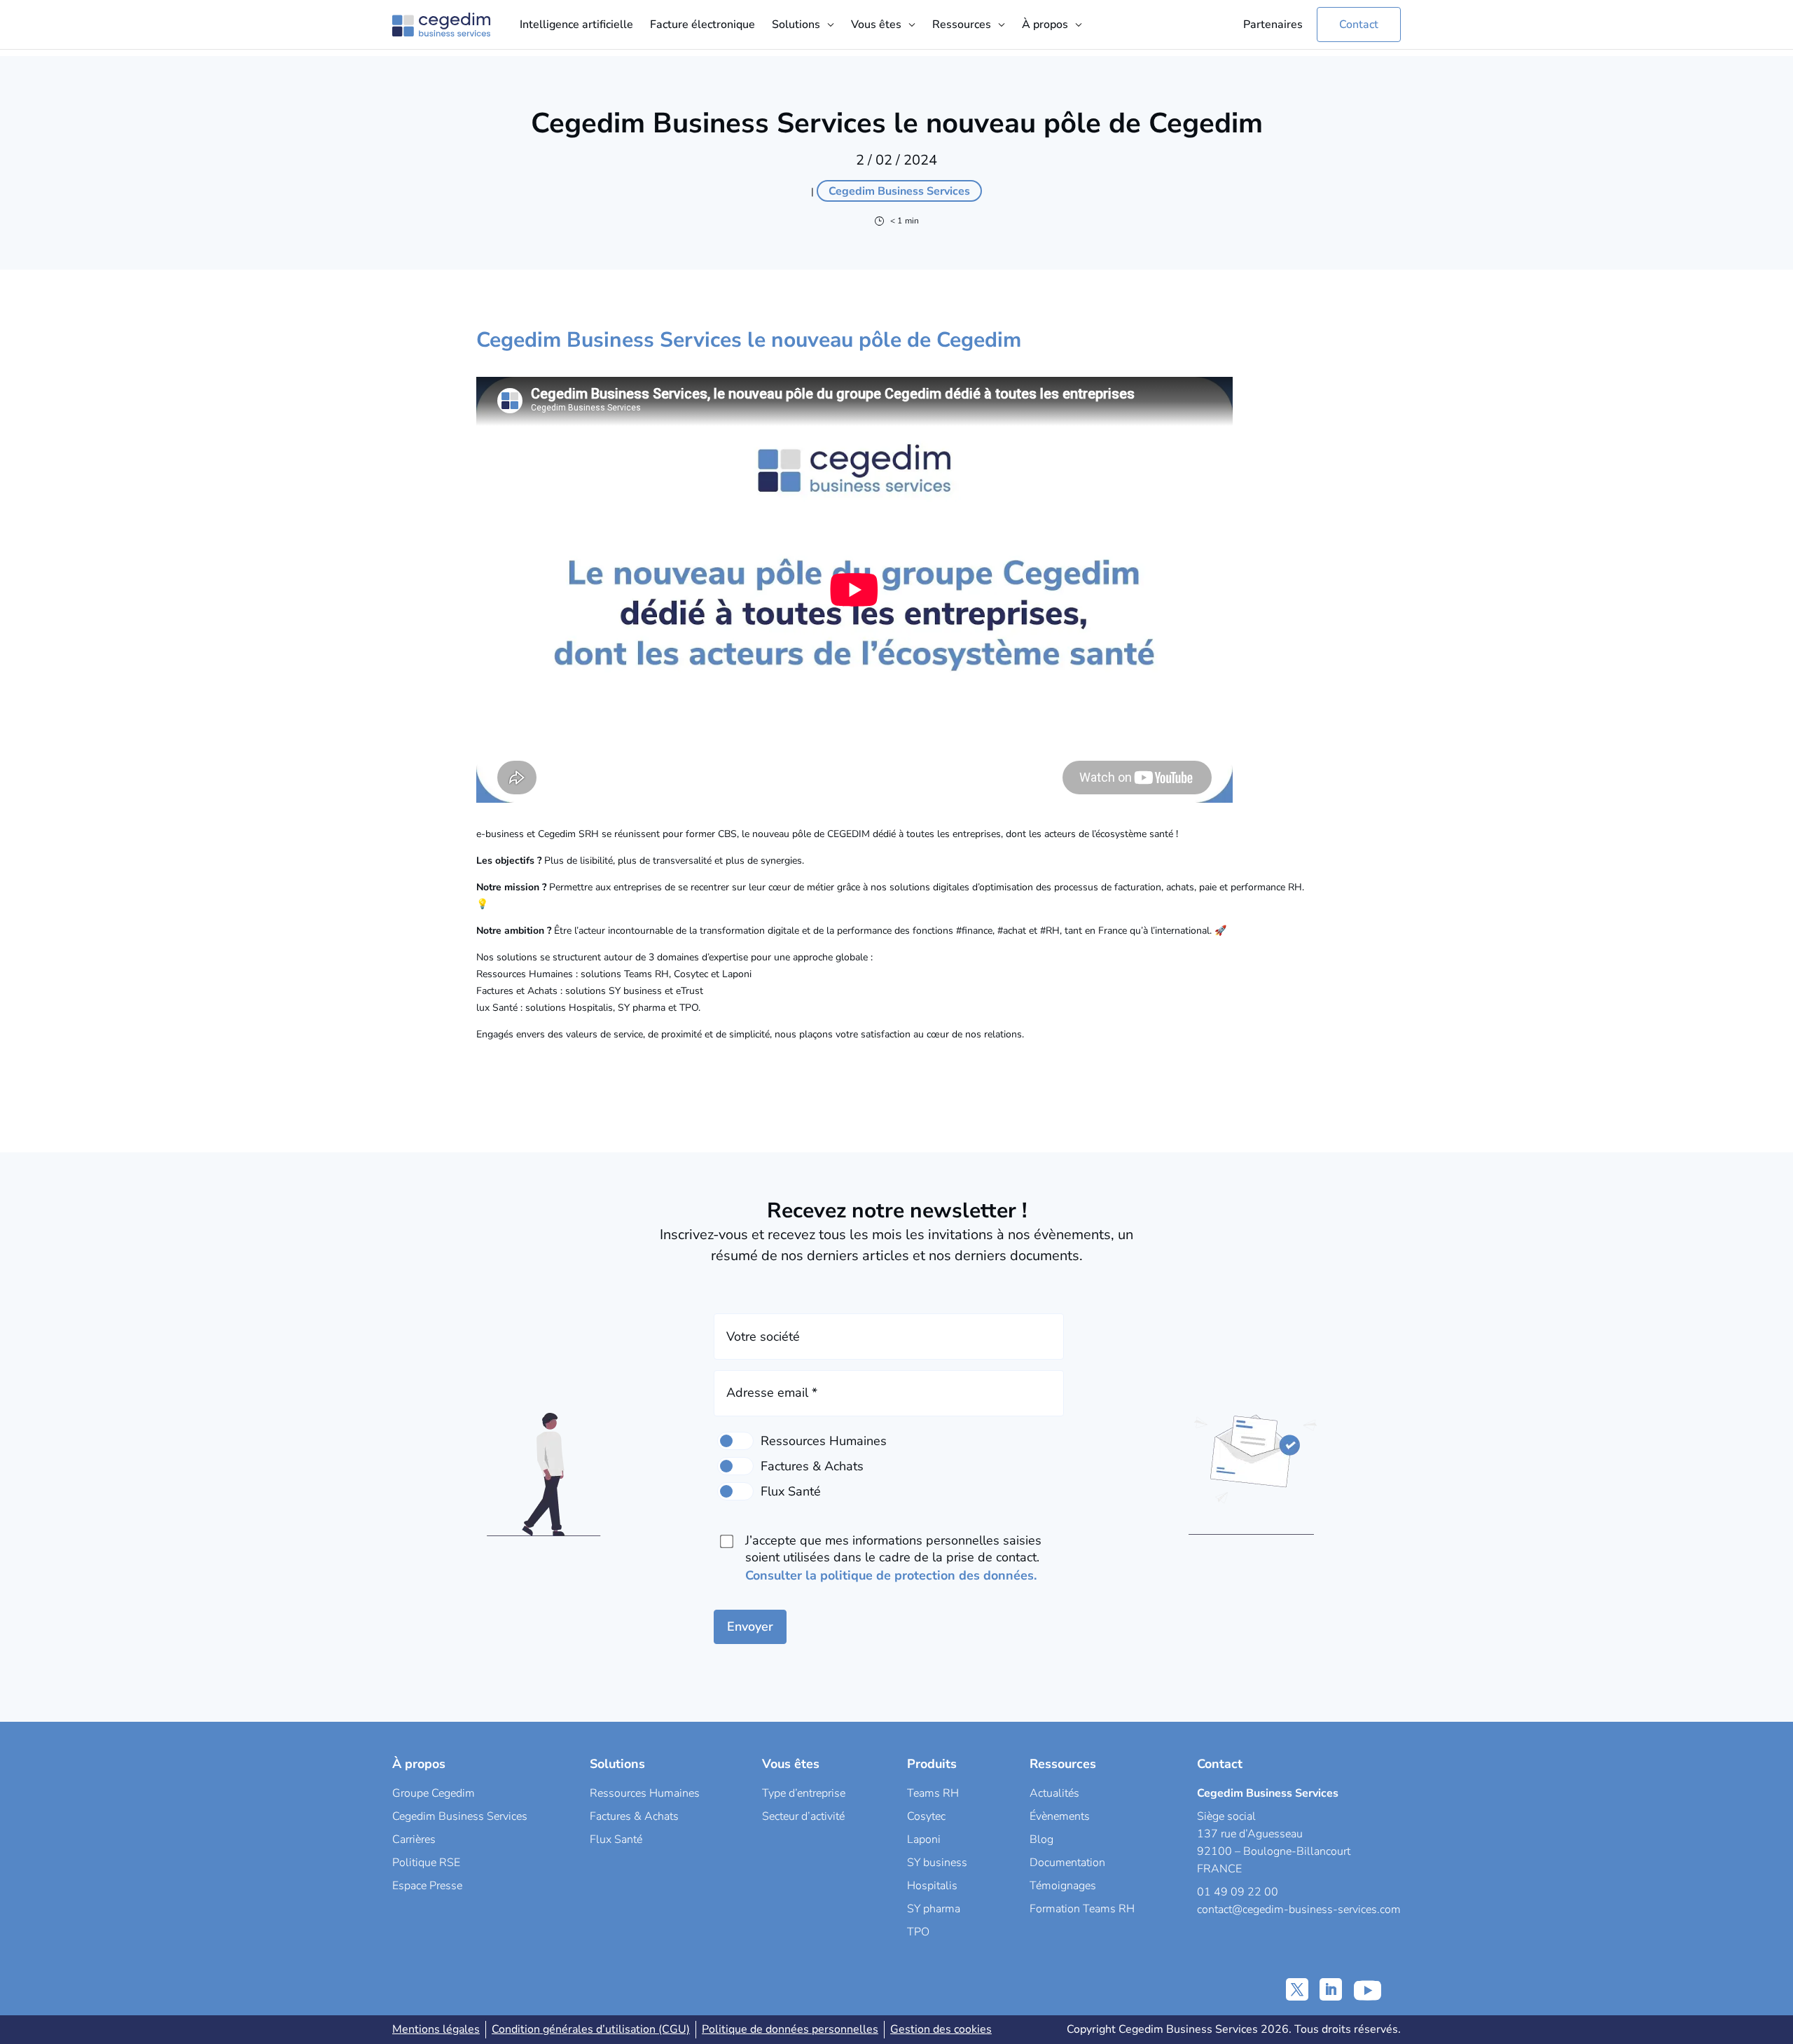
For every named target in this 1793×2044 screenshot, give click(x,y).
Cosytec (926, 1816)
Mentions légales (436, 2029)
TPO (918, 1932)
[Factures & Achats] (735, 1466)
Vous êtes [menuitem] (876, 25)
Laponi (924, 1839)
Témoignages (1063, 1886)
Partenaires (1273, 25)
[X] (1297, 1989)
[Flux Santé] (735, 1491)
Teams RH (933, 1793)
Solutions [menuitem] (796, 25)
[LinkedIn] (1331, 1989)
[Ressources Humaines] (735, 1441)
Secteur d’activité (803, 1816)
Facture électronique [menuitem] (702, 25)
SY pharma (934, 1909)
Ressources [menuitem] (962, 25)
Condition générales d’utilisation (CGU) (591, 2029)
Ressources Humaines (645, 1793)
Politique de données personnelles (790, 2029)
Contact (1359, 25)
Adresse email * (772, 1393)
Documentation (1067, 1863)
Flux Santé (616, 1839)
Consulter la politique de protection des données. (891, 1575)
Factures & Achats (634, 1816)
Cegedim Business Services (460, 1816)
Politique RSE (426, 1863)
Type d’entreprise (804, 1793)
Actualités (1054, 1793)
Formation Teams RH (1082, 1909)
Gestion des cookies (941, 2029)
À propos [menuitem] (1045, 25)
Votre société (763, 1337)
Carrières (414, 1839)
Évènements (1060, 1816)
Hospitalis (932, 1886)
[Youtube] (1368, 1989)
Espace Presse (427, 1886)
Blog (1041, 1839)
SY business (937, 1863)
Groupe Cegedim (434, 1793)
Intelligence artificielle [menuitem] (576, 25)
